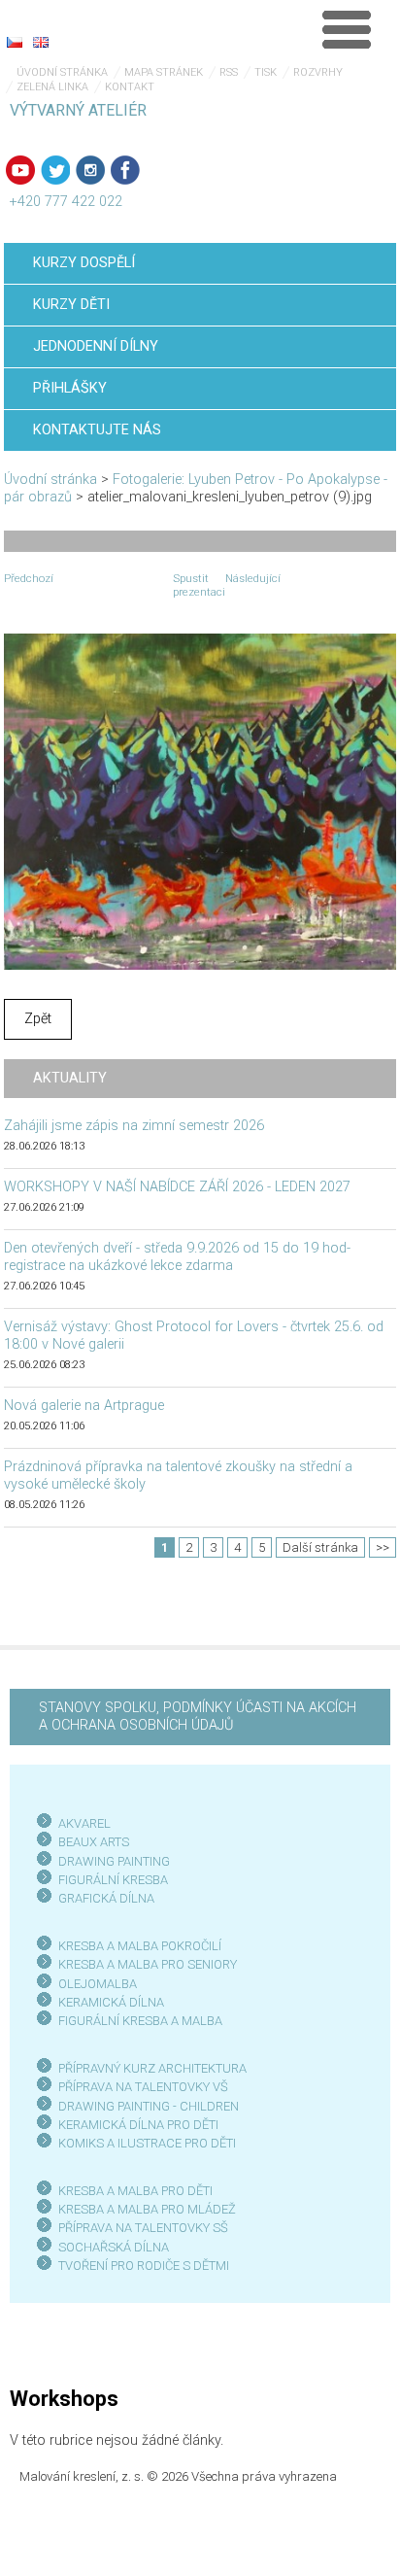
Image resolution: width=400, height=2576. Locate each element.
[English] (41, 42)
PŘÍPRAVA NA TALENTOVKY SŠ (143, 2228)
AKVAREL (84, 1823)
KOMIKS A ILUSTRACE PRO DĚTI (147, 2143)
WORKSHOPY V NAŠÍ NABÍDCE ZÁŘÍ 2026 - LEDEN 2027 (177, 1187)
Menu (347, 29)
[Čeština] (15, 42)
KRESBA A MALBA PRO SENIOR (144, 1964)
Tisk (266, 72)
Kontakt (130, 87)
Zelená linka (52, 87)
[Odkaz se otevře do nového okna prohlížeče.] (200, 801)
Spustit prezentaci (199, 585)
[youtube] (20, 170)
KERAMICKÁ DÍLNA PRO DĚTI (138, 2125)
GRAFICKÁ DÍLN (102, 1898)
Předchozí (29, 578)
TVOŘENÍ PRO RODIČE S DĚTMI (144, 2266)
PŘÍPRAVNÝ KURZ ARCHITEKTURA (152, 2068)
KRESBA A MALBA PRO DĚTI (135, 2191)
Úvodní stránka (62, 72)
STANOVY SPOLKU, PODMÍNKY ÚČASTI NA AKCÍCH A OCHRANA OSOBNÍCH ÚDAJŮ (198, 1717)
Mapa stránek (164, 72)
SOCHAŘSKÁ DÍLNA (114, 2247)
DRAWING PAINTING (114, 1861)
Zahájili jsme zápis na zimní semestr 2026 (134, 1126)
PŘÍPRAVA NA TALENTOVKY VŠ (143, 2087)
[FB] (125, 170)
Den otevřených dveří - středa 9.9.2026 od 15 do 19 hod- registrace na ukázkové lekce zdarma (177, 1257)
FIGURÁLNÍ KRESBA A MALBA (140, 2021)
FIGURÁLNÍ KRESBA (113, 1880)
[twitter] (55, 170)
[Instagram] (90, 170)
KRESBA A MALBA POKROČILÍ (140, 1946)
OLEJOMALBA (98, 1984)
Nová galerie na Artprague (84, 1406)
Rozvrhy (318, 72)
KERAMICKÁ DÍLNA (111, 2002)
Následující (253, 578)
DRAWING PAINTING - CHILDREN (149, 2106)
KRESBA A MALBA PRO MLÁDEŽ (147, 2209)
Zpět (38, 1019)
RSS (229, 72)
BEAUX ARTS (94, 1842)
